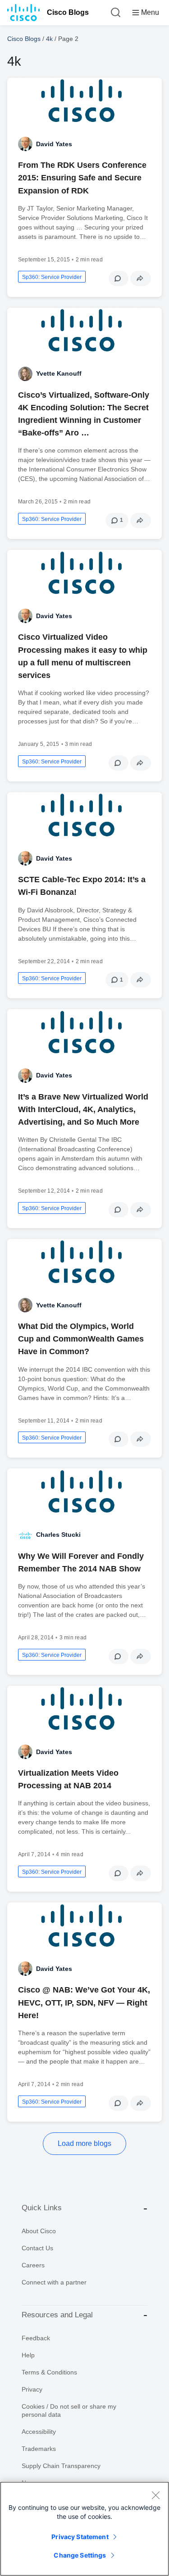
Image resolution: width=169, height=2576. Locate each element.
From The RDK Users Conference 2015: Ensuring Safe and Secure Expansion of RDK (82, 178)
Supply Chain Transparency (61, 2466)
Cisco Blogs (68, 12)
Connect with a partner (54, 2282)
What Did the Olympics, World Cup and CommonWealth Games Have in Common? (81, 1339)
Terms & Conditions (49, 2372)
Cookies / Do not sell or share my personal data (69, 2410)
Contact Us (37, 2248)
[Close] (155, 2495)
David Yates (54, 144)
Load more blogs (84, 2143)
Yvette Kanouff (59, 373)
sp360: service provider (52, 277)
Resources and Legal (57, 2315)
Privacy (32, 2389)
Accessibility (39, 2432)
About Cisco (39, 2231)
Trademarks (39, 2449)
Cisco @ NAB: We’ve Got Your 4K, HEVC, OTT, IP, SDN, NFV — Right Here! (84, 2002)
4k (49, 39)
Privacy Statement (80, 2537)
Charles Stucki (58, 1535)
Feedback (36, 2338)
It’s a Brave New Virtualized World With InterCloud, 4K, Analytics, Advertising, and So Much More (83, 1109)
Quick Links (42, 2208)
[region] (84, 2529)
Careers (33, 2265)
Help (28, 2355)
